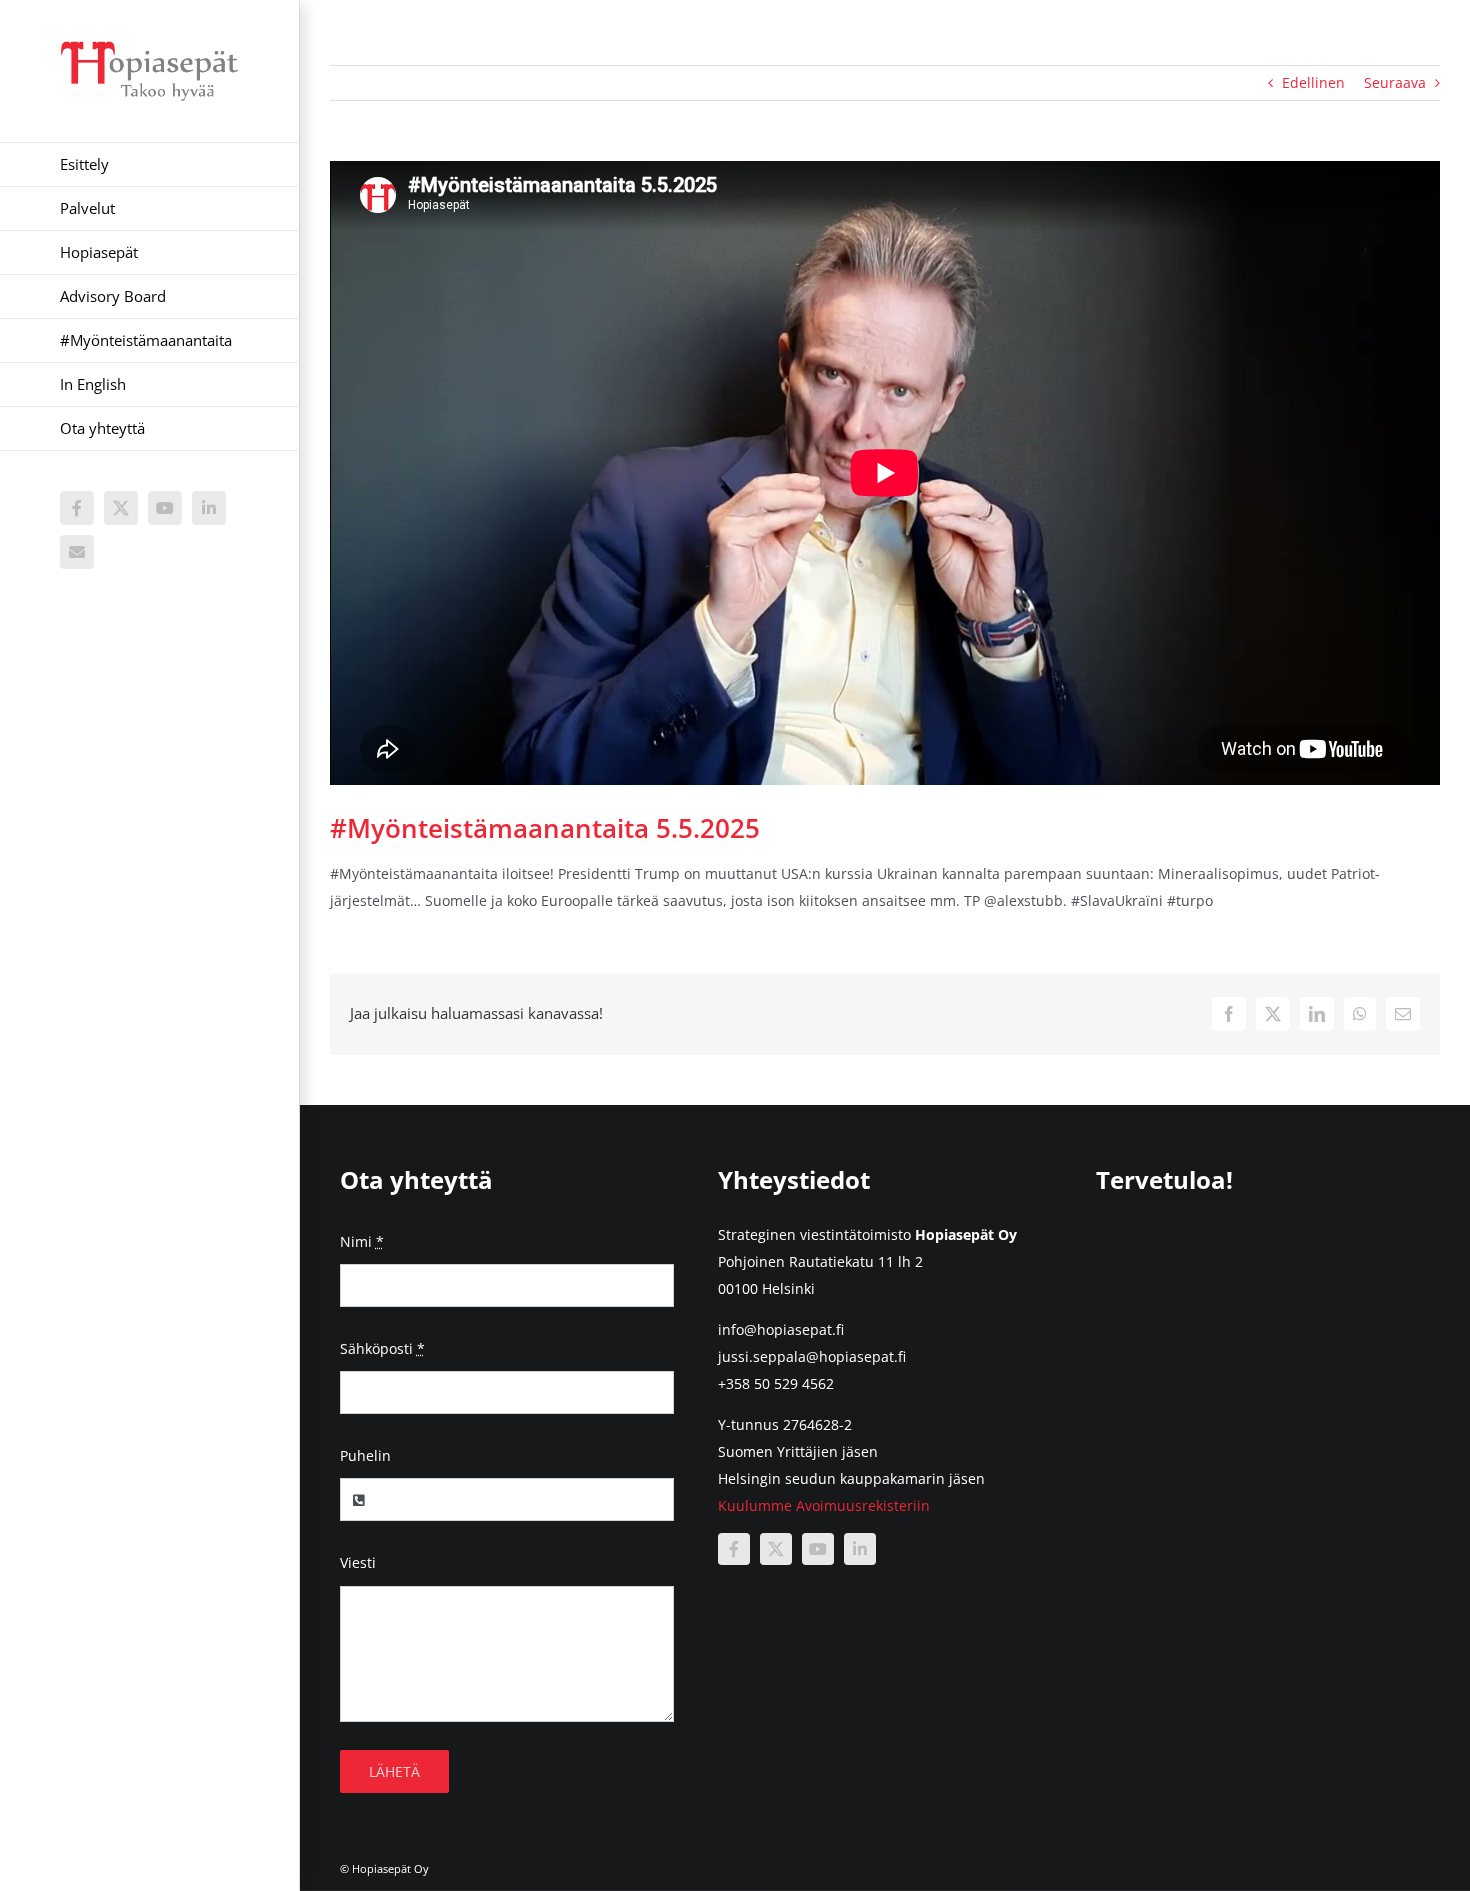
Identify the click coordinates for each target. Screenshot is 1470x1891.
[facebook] (734, 1549)
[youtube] (818, 1549)
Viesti (358, 1562)
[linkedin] (860, 1549)
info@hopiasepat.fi (781, 1329)
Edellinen (1313, 82)
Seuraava (1395, 82)
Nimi (362, 1241)
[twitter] (776, 1549)
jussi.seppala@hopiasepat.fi (812, 1356)
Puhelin (365, 1455)
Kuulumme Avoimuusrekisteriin (824, 1505)
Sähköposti (382, 1348)
